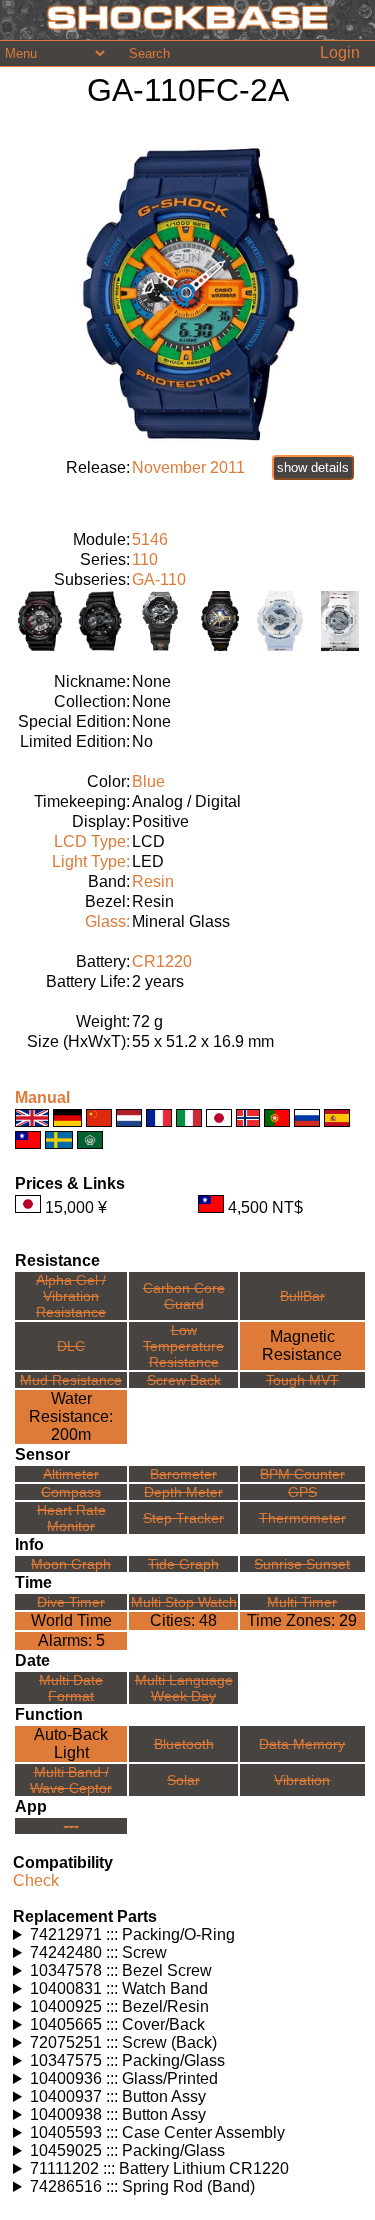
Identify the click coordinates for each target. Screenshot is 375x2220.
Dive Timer (71, 1602)
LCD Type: (92, 841)
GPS (302, 1492)
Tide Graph (183, 1564)
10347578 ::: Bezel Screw (121, 1970)
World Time (71, 1620)
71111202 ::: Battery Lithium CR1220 (159, 2168)
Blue (148, 781)
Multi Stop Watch (184, 1602)
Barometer (183, 1474)
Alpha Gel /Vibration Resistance (71, 1296)
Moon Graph (71, 1564)
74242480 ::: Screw (98, 1952)
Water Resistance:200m (71, 1416)
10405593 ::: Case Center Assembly (157, 2132)
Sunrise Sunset (302, 1564)
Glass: (107, 921)
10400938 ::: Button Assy (118, 2114)
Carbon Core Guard (184, 1296)
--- (71, 1826)
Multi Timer (302, 1602)
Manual (42, 1097)
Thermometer (302, 1518)
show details (313, 467)
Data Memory (302, 1744)
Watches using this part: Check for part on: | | (166, 1935)
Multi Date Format (71, 1688)
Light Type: (91, 861)
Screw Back (184, 1380)
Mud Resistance (71, 1380)
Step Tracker (183, 1518)
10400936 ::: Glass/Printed (124, 2078)
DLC (71, 1346)
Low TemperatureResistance (183, 1346)
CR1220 (162, 961)
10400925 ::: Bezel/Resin (119, 2006)
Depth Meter (183, 1492)
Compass (71, 1492)
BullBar (302, 1296)
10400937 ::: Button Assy (118, 2096)
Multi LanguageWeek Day (184, 1688)
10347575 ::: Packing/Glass (127, 2060)
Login (340, 52)
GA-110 (159, 579)
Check (36, 1880)
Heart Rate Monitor (71, 1518)
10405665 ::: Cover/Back (117, 2024)
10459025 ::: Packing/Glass (127, 2150)
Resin (153, 881)
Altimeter (71, 1474)
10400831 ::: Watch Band (119, 1988)
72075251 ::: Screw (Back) (123, 2042)
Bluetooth (184, 1744)
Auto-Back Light (71, 1743)
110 (145, 559)
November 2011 (188, 467)
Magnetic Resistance (302, 1345)
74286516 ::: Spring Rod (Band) (142, 2186)
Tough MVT (302, 1380)
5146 (150, 539)
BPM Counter (302, 1474)
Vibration (302, 1780)
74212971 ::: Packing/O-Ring (132, 1934)
